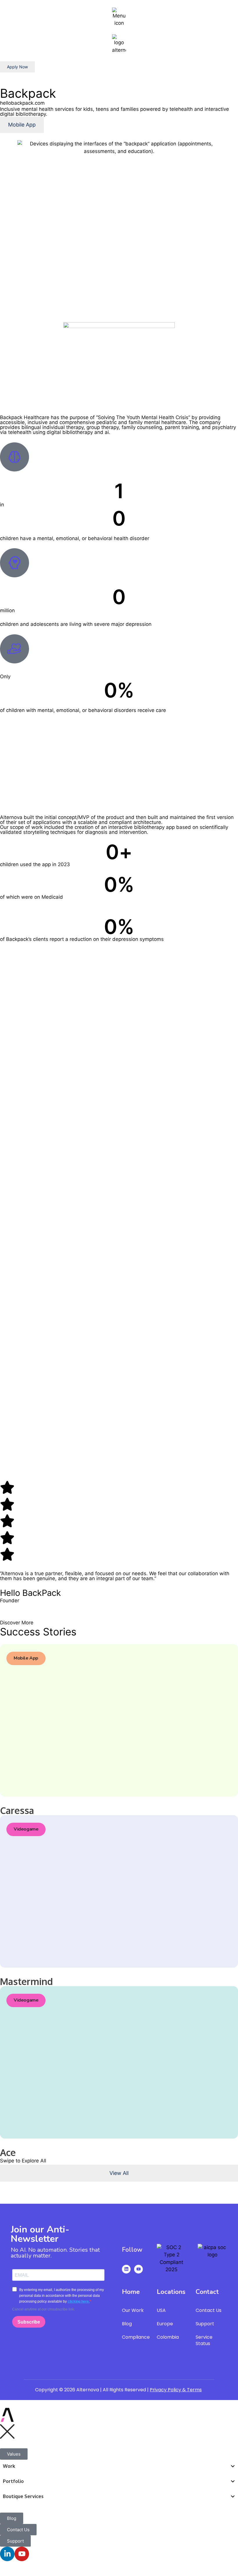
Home (131, 2292)
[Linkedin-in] (7, 2554)
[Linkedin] (126, 2269)
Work (9, 2466)
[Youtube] (138, 2269)
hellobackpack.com (22, 103)
